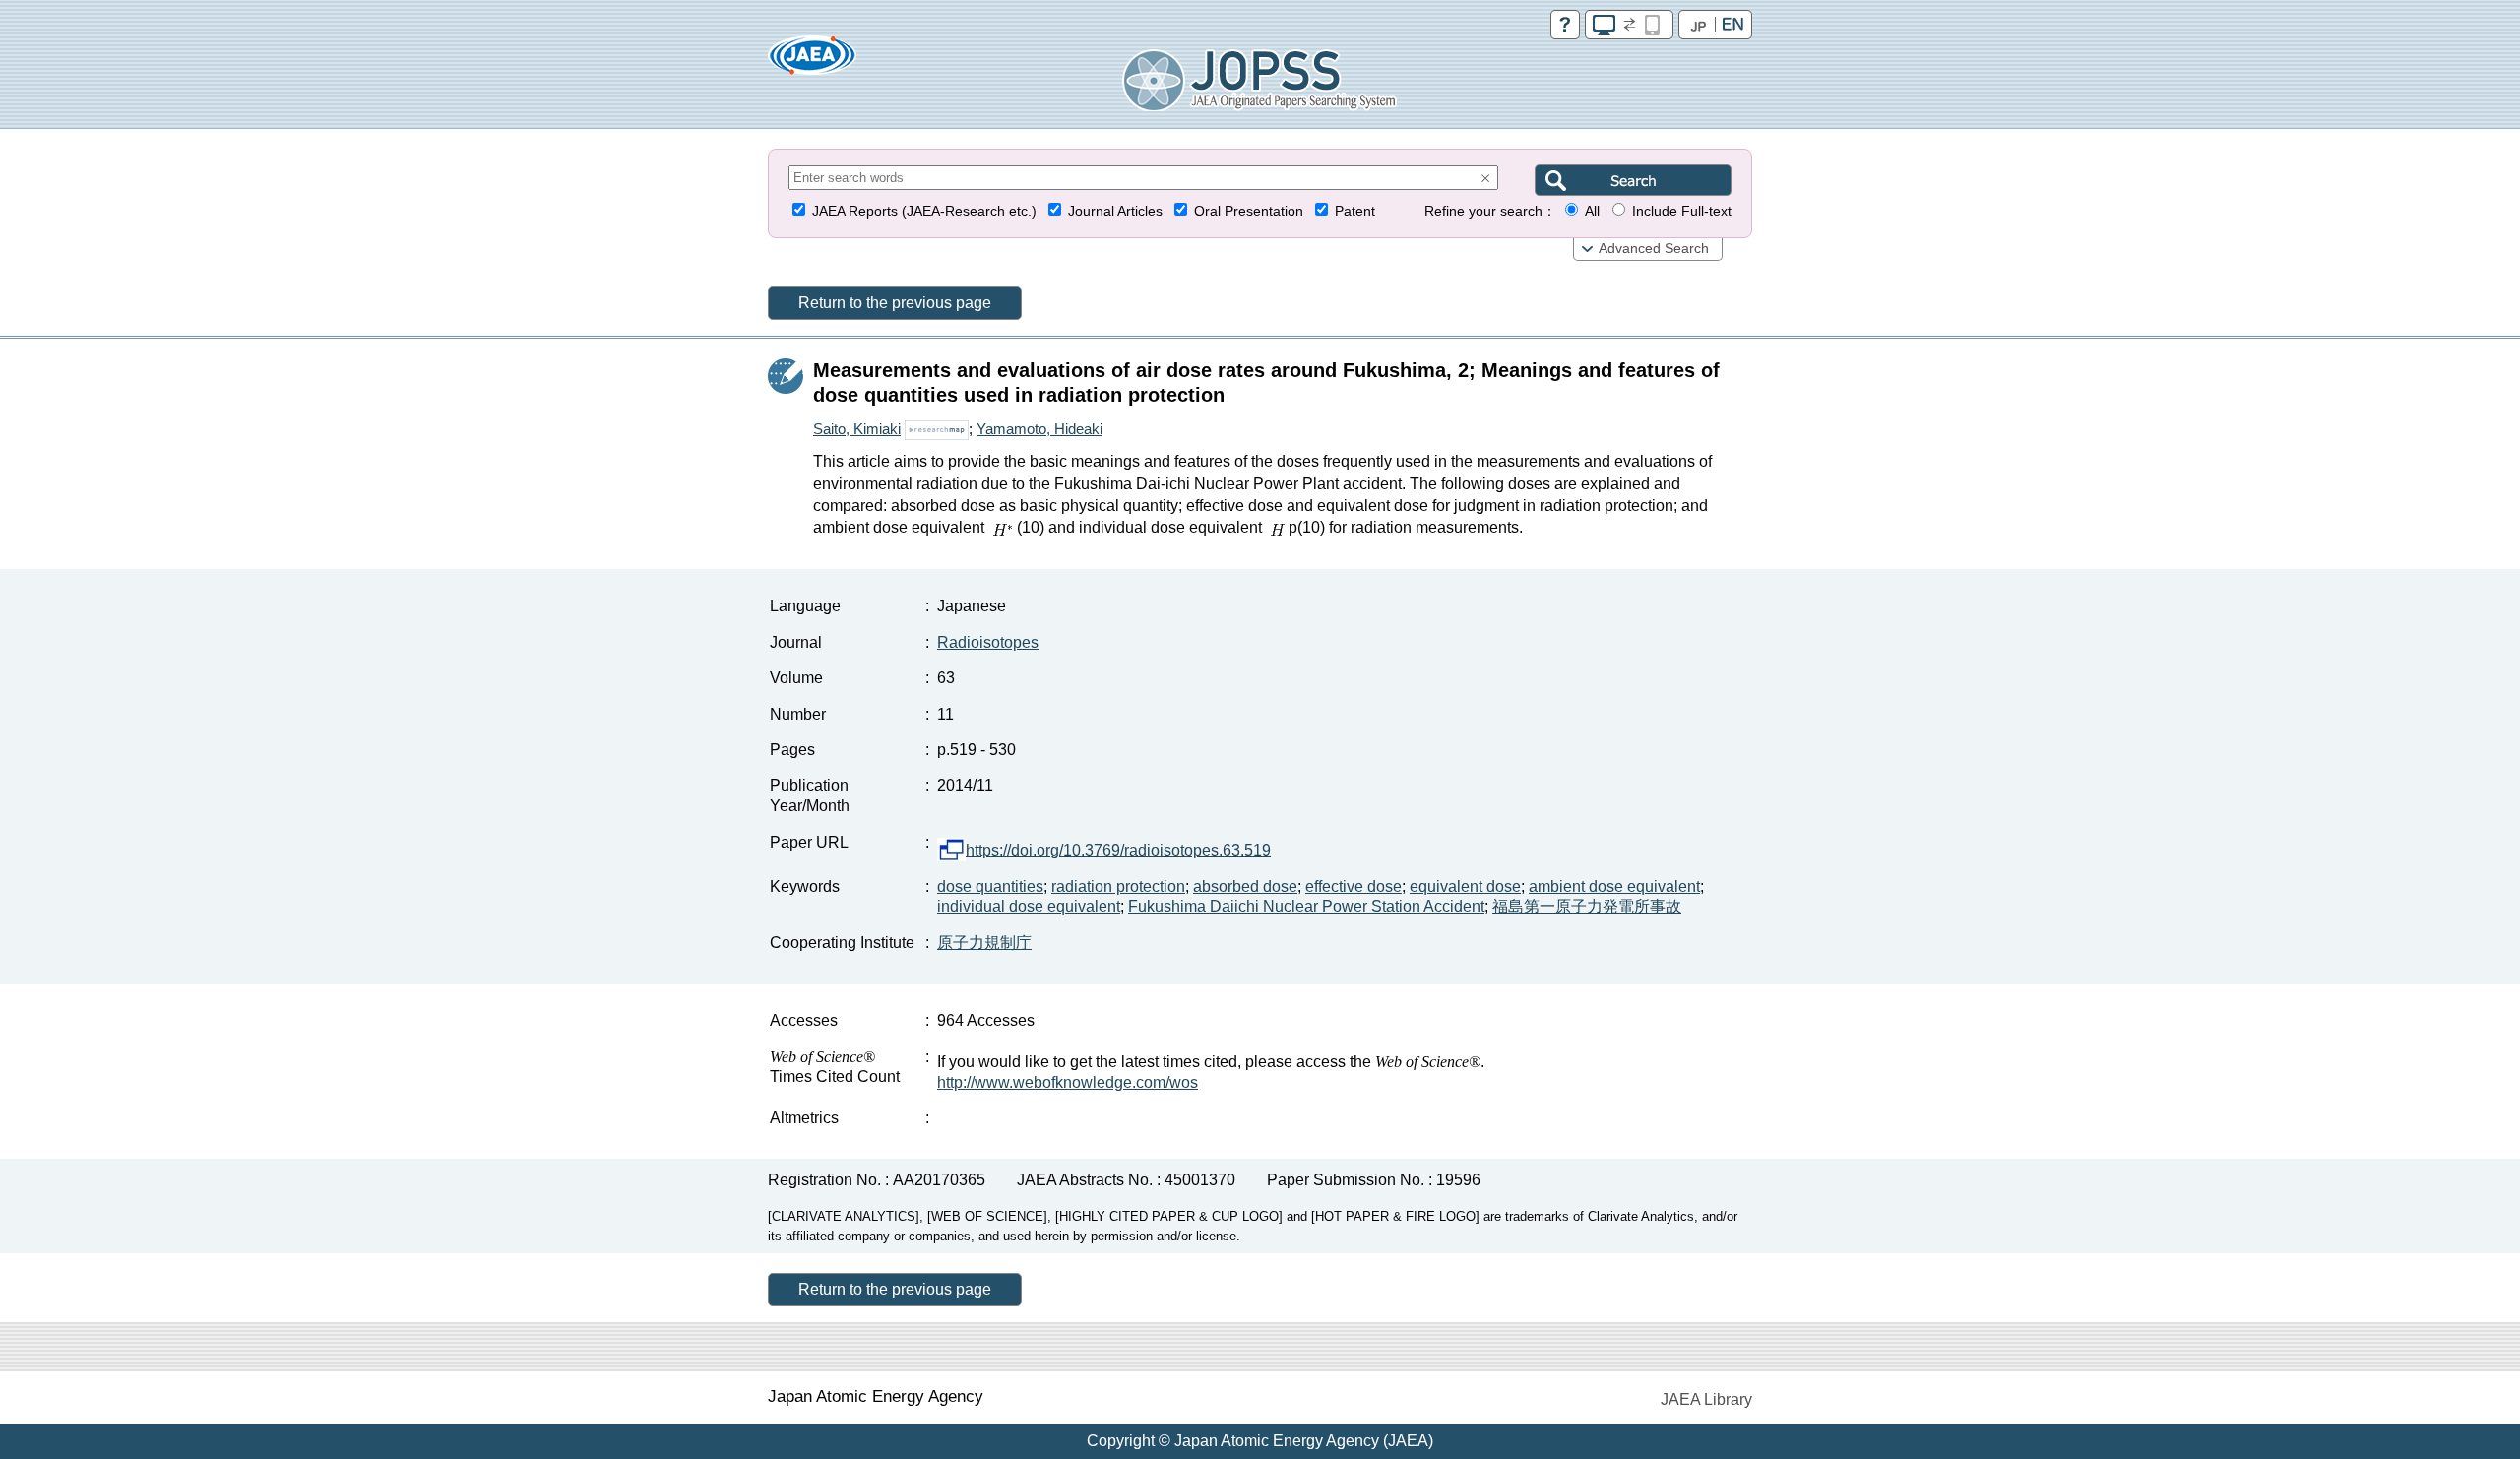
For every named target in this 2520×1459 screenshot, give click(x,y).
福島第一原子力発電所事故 (1587, 906)
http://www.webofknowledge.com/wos (1068, 1082)
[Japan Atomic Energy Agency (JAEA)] (812, 62)
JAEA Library (1706, 1399)
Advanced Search (1654, 249)
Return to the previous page (895, 303)
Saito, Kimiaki (857, 429)
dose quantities (990, 887)
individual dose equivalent (1029, 906)
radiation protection (1118, 887)
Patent (1355, 211)
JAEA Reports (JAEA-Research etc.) (924, 211)
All (1592, 211)
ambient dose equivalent (1614, 887)
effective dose (1354, 887)
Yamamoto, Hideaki (1039, 429)
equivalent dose (1465, 887)
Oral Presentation (1249, 211)
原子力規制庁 (984, 943)
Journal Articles (1115, 211)
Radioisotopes (988, 642)
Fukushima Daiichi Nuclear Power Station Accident (1306, 906)
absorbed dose (1245, 887)
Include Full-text (1682, 211)
